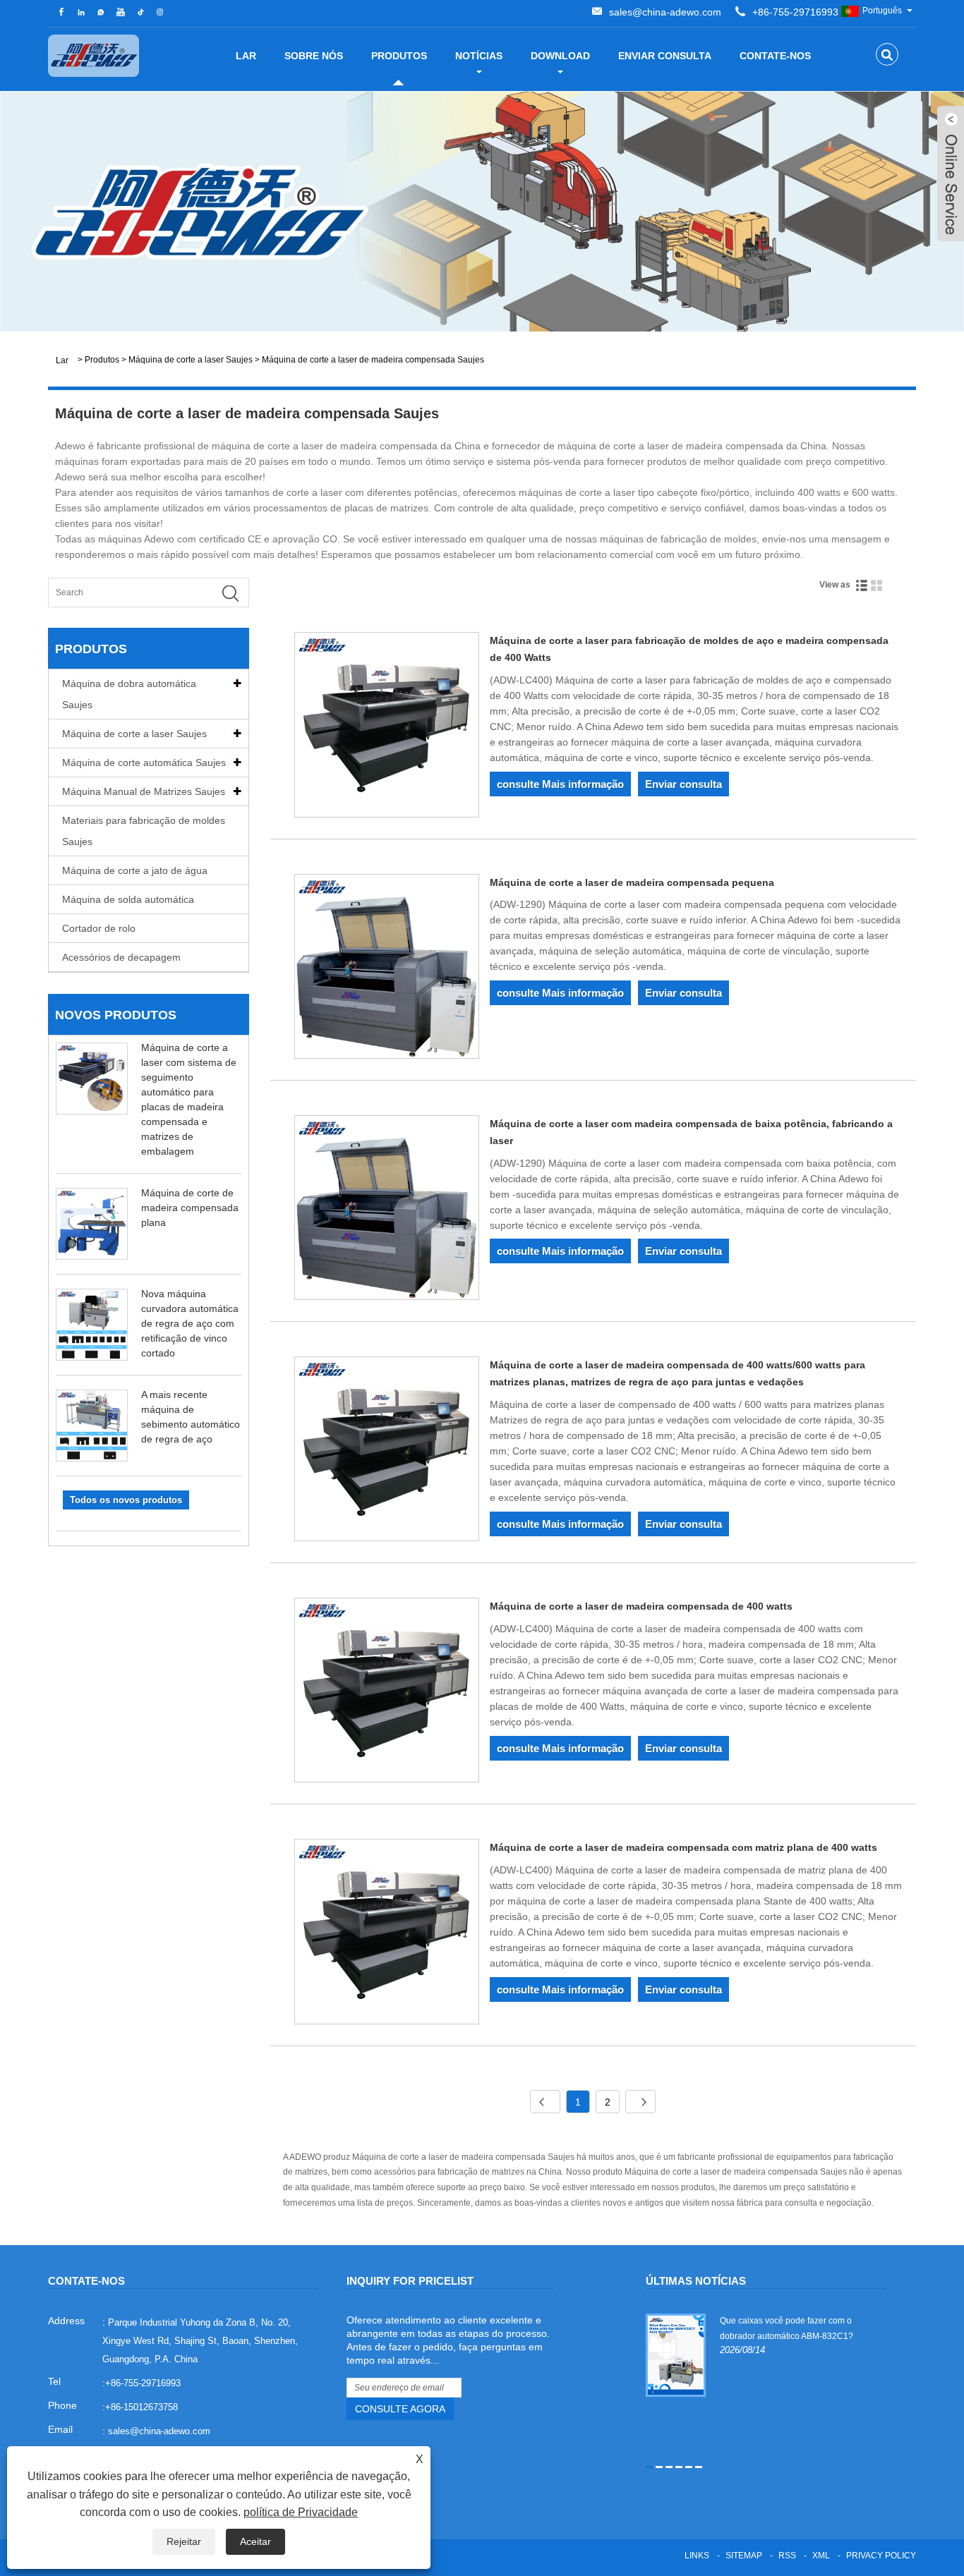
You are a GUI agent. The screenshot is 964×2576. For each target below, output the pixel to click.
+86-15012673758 (141, 2407)
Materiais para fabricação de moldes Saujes (144, 831)
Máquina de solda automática (128, 899)
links (697, 2556)
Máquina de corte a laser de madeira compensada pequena (632, 882)
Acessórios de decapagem (121, 957)
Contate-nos (775, 56)
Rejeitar (184, 2541)
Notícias (479, 56)
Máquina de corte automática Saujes (144, 763)
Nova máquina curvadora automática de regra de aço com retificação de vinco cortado (190, 1323)
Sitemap (744, 2556)
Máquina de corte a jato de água (135, 870)
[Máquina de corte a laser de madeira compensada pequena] (387, 969)
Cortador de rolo (99, 928)
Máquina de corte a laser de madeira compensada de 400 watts (641, 1606)
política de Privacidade (301, 2512)
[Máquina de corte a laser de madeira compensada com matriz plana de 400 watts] (387, 1934)
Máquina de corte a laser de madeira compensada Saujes (373, 360)
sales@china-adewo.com (665, 12)
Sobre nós (314, 56)
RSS (787, 2556)
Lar (246, 56)
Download (560, 56)
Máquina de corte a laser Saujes (191, 360)
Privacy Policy (881, 2556)
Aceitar (255, 2541)
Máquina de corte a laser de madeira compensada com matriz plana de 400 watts (683, 1847)
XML (821, 2556)
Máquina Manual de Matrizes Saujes (144, 791)
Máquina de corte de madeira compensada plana (190, 1208)
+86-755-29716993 (795, 12)
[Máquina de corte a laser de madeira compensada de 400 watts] (387, 1693)
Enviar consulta (665, 56)
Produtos (399, 56)
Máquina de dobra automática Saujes (129, 694)
